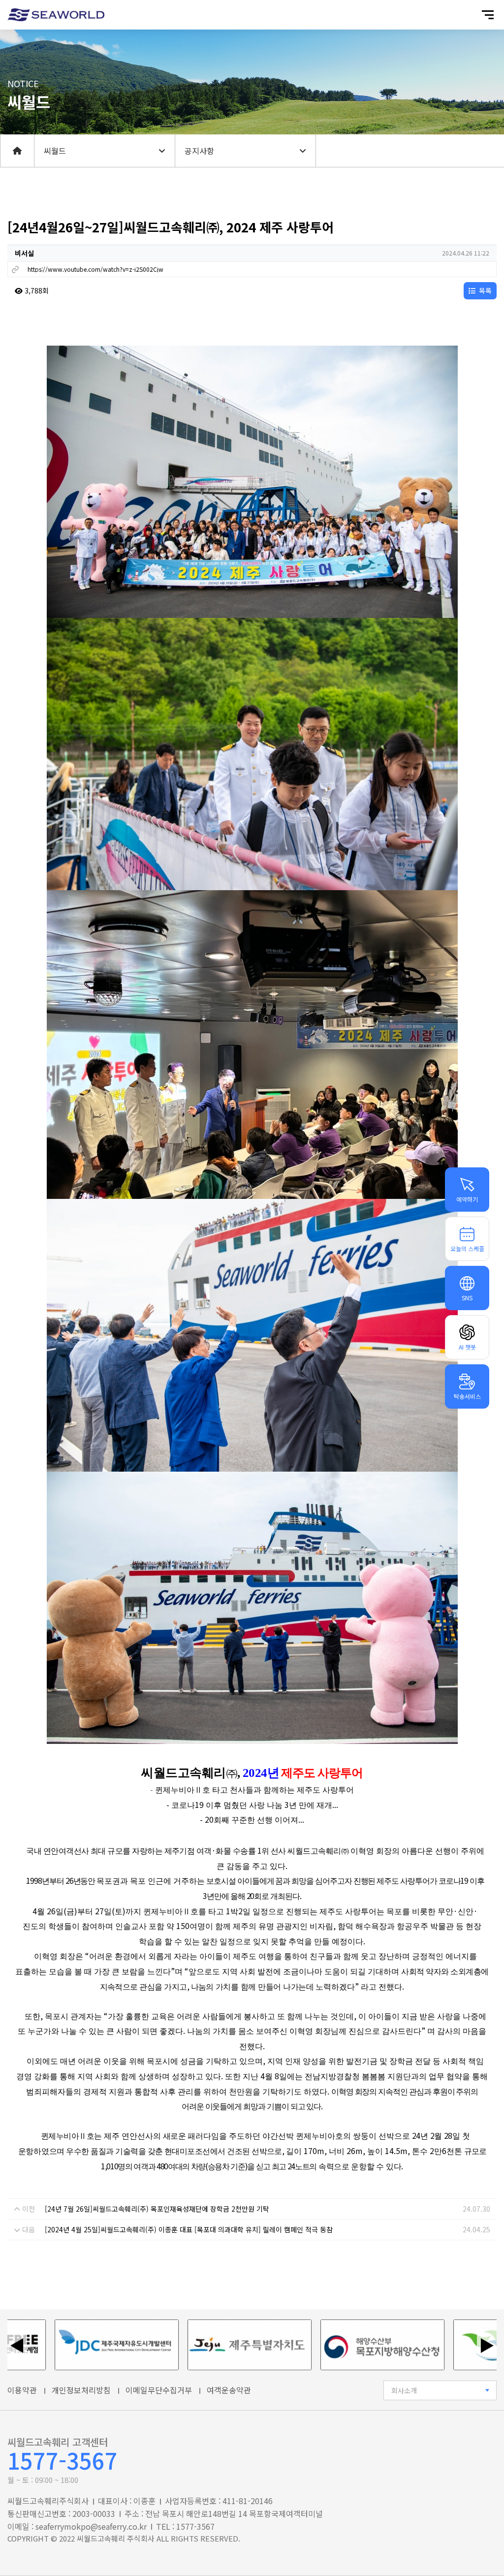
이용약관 (22, 2390)
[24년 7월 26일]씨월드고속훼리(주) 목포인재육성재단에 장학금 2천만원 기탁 (157, 2209)
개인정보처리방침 (81, 2390)
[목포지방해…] (313, 2345)
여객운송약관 (229, 2390)
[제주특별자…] (180, 2345)
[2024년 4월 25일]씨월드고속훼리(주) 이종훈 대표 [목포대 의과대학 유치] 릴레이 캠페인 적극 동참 (189, 2229)
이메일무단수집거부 (159, 2390)
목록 (484, 290)
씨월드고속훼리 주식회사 (116, 2538)
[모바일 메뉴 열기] (488, 15)
